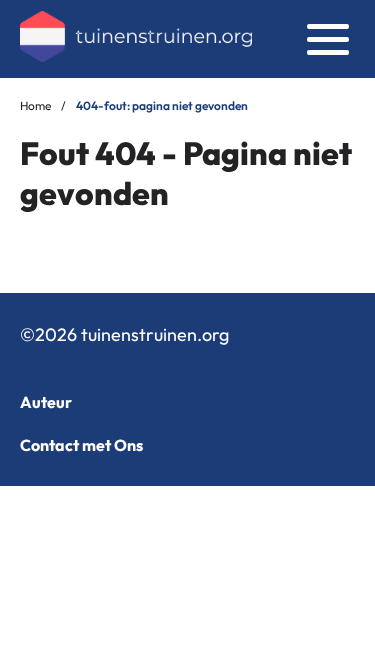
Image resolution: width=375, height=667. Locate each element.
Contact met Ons (81, 445)
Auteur (46, 402)
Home (35, 105)
